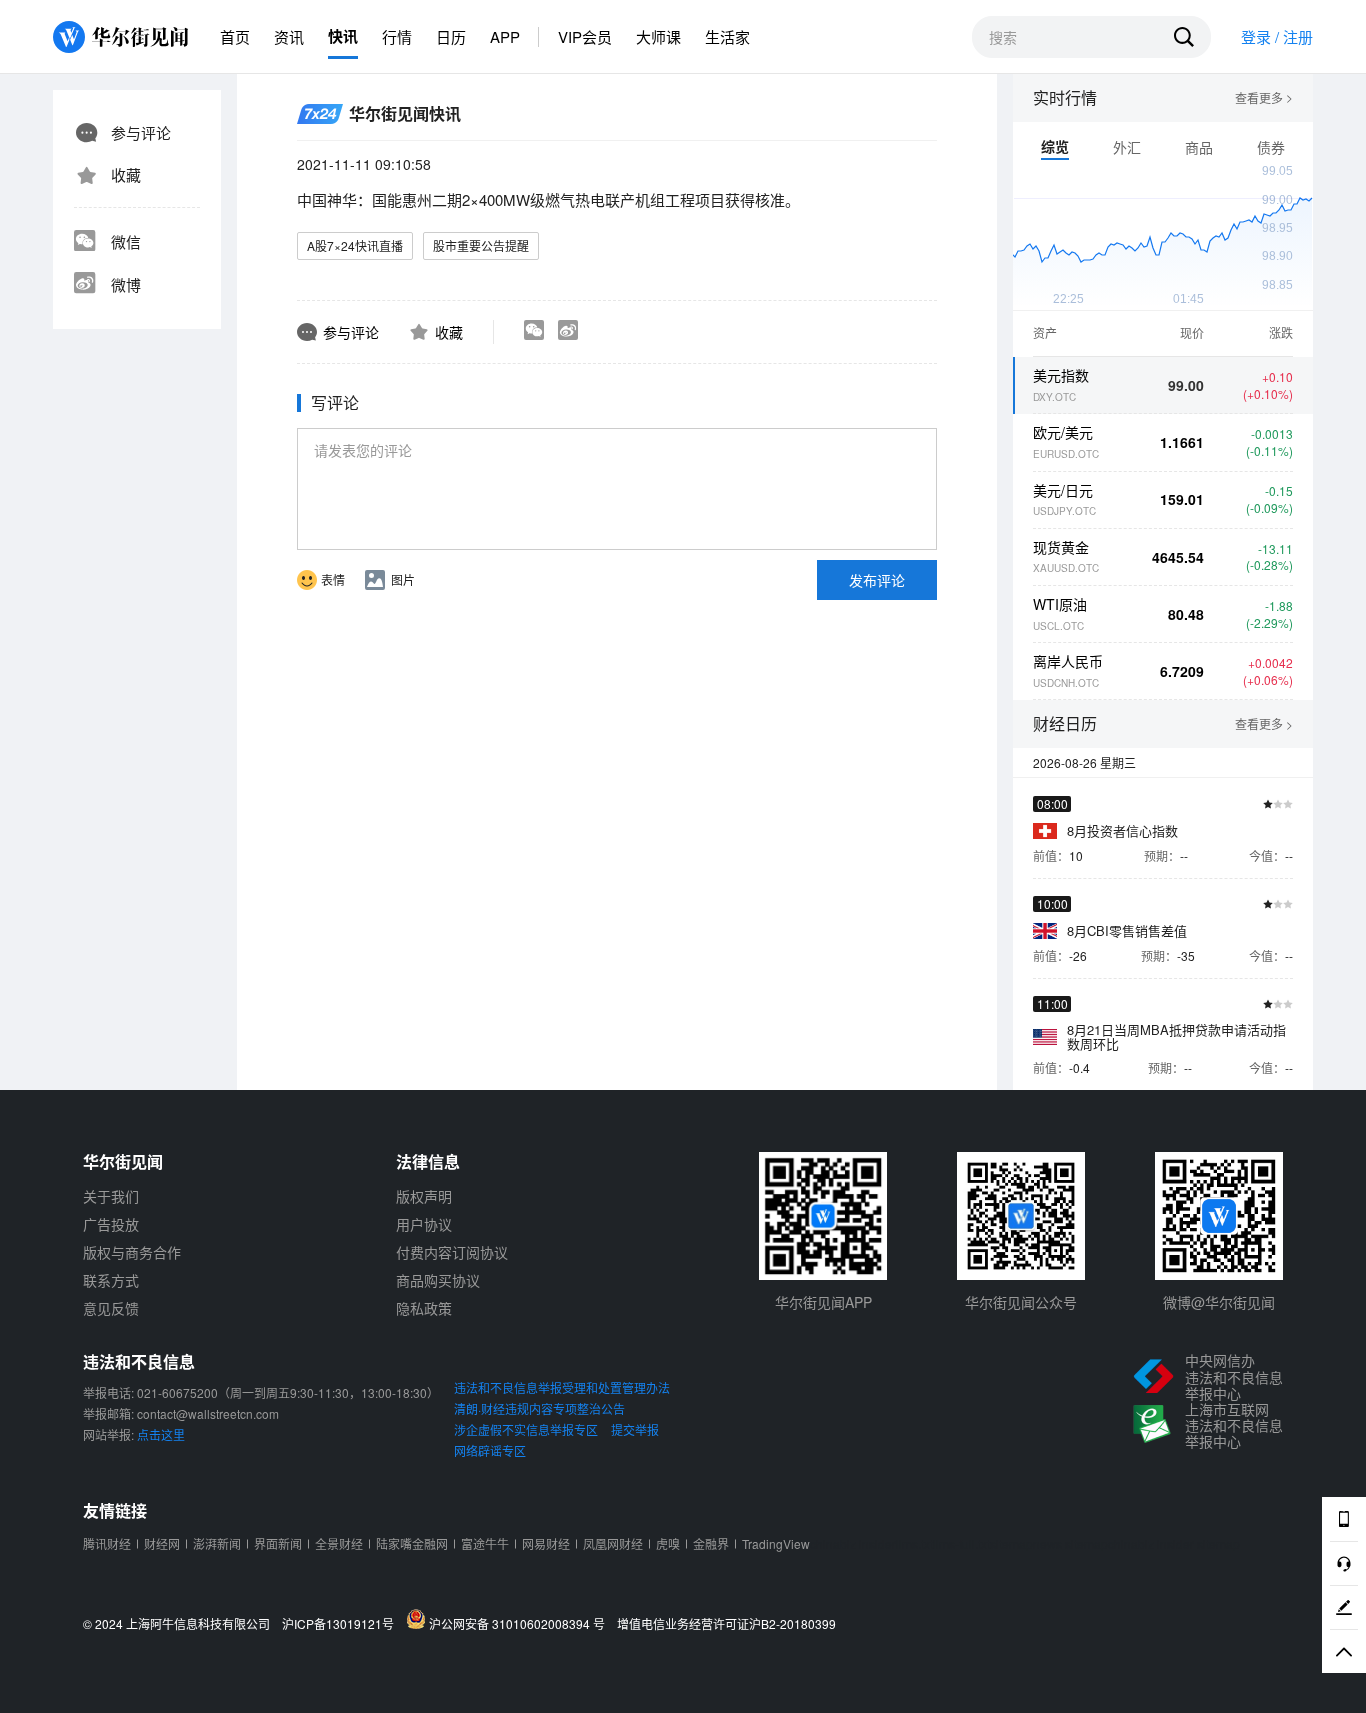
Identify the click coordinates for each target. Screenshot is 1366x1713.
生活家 (727, 36)
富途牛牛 (485, 1543)
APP (505, 36)
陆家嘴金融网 (412, 1543)
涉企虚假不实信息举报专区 (526, 1429)
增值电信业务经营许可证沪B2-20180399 (726, 1624)
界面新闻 (278, 1543)
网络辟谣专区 (490, 1450)
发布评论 (877, 580)
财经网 (162, 1543)
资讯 (289, 36)
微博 (126, 284)
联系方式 (111, 1280)
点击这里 (161, 1434)
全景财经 (339, 1543)
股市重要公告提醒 (481, 245)
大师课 (658, 36)
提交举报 (635, 1429)
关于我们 (111, 1196)
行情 (397, 36)
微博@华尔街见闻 (1219, 1302)
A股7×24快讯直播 (355, 245)
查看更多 (1264, 98)
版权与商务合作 (132, 1252)
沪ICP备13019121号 (342, 1624)
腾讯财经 (107, 1543)
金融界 (711, 1543)
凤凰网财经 (613, 1543)
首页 (235, 36)
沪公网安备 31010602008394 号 (520, 1623)
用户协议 (424, 1224)
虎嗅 (668, 1543)
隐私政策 (424, 1308)
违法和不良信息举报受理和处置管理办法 (562, 1387)
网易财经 (546, 1543)
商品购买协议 (438, 1280)
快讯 (343, 36)
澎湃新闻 (217, 1543)
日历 (451, 36)
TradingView (776, 1543)
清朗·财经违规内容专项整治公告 (539, 1408)
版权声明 (424, 1196)
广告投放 (111, 1224)
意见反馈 (111, 1308)
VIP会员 (585, 36)
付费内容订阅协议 (452, 1252)
